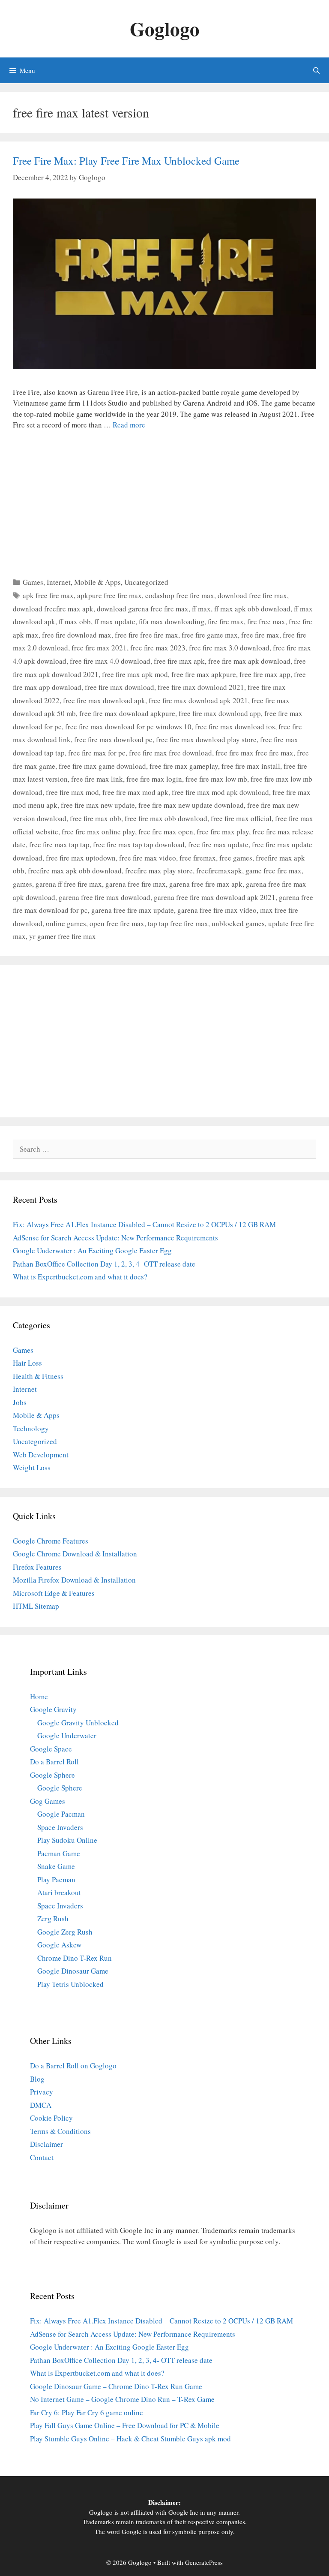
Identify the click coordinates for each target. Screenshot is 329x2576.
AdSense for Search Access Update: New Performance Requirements (115, 1238)
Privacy (42, 2092)
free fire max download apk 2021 (198, 700)
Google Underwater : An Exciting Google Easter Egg (92, 1250)
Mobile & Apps (97, 582)
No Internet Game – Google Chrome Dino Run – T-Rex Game (122, 2399)
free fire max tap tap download (139, 844)
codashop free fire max (180, 595)
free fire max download (120, 687)
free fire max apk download (249, 661)
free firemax (198, 858)
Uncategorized (146, 582)
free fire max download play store (206, 739)
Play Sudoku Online (67, 1840)
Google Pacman (61, 1814)
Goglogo (165, 29)
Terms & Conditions (60, 2131)
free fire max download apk (104, 700)
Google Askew (59, 1945)
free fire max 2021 (99, 648)
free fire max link (97, 779)
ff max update (115, 621)
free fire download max (77, 635)
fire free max (266, 621)
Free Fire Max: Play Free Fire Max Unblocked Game (126, 161)
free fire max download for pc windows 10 (128, 727)
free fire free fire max (147, 635)
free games (236, 858)
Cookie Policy (51, 2118)
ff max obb (75, 621)
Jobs (20, 1402)
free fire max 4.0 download (110, 661)
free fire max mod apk (135, 792)
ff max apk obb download (252, 609)
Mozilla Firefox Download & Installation (74, 1580)
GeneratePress (204, 2562)
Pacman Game (59, 1853)
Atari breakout (59, 1892)
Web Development (41, 1455)
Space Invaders (60, 1827)
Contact (42, 2157)
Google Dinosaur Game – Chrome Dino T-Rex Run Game (116, 2386)
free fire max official (241, 818)
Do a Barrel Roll (54, 1762)
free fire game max (210, 635)
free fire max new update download (191, 805)
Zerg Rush (53, 1918)
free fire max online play (98, 832)
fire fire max (226, 621)
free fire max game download (102, 766)
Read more (129, 425)
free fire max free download (170, 753)
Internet (59, 582)
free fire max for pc (97, 753)
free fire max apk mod (135, 674)
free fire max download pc (113, 739)
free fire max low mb (216, 779)
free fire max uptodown (81, 858)
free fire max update (218, 844)
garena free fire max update (133, 910)
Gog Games (48, 1801)
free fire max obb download (166, 818)
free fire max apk (179, 661)
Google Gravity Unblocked (78, 1723)
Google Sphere (52, 1775)
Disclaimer (46, 2144)
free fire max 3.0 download (229, 648)
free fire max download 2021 (201, 687)
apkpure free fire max (109, 595)
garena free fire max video (217, 910)
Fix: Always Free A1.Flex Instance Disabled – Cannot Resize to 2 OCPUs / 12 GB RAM (144, 1224)
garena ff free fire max (69, 884)
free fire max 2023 (158, 648)
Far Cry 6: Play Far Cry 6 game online (87, 2412)
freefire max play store (159, 871)
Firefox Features (37, 1567)
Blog (37, 2079)
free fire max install (251, 766)
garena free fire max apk (206, 884)
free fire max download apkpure (127, 713)
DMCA (41, 2105)
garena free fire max (136, 884)
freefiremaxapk (219, 871)
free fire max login (154, 779)
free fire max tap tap (59, 844)
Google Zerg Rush (65, 1932)
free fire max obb (96, 818)
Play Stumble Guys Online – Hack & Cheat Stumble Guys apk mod (130, 2439)
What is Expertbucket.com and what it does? (80, 1277)
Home (39, 1696)
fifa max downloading (172, 621)
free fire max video (148, 858)
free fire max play (223, 832)
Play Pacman (56, 1879)
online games (66, 923)
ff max (201, 609)
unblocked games (238, 923)
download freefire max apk (53, 609)
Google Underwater (67, 1735)
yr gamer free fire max (63, 936)
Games (33, 582)
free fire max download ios (235, 727)
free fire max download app (220, 713)
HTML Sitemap (36, 1606)
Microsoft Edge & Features (54, 1593)
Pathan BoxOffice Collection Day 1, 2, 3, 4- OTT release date (104, 1264)
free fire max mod (72, 792)
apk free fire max (48, 595)
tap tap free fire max (178, 923)
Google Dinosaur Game (73, 1971)
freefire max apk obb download (75, 871)
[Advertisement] (164, 501)
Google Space (51, 1749)
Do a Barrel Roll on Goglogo (73, 2066)
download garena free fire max (143, 609)
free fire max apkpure (204, 674)
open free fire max (117, 923)
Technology (31, 1428)
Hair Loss (27, 1363)
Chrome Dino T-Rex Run (75, 1958)
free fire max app (265, 674)
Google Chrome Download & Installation (75, 1554)
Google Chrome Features (51, 1541)
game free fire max (274, 871)
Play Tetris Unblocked (70, 1984)
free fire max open (166, 832)
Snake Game (56, 1866)
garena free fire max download (105, 897)
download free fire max (252, 595)
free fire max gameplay (184, 766)
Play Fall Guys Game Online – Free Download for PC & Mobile (125, 2425)
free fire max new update (98, 805)
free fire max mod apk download (220, 792)
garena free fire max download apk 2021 (215, 897)
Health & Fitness (38, 1376)
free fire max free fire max (254, 753)
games (22, 884)
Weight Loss (32, 1467)
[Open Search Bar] (316, 70)
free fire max (260, 635)
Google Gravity (53, 1709)
